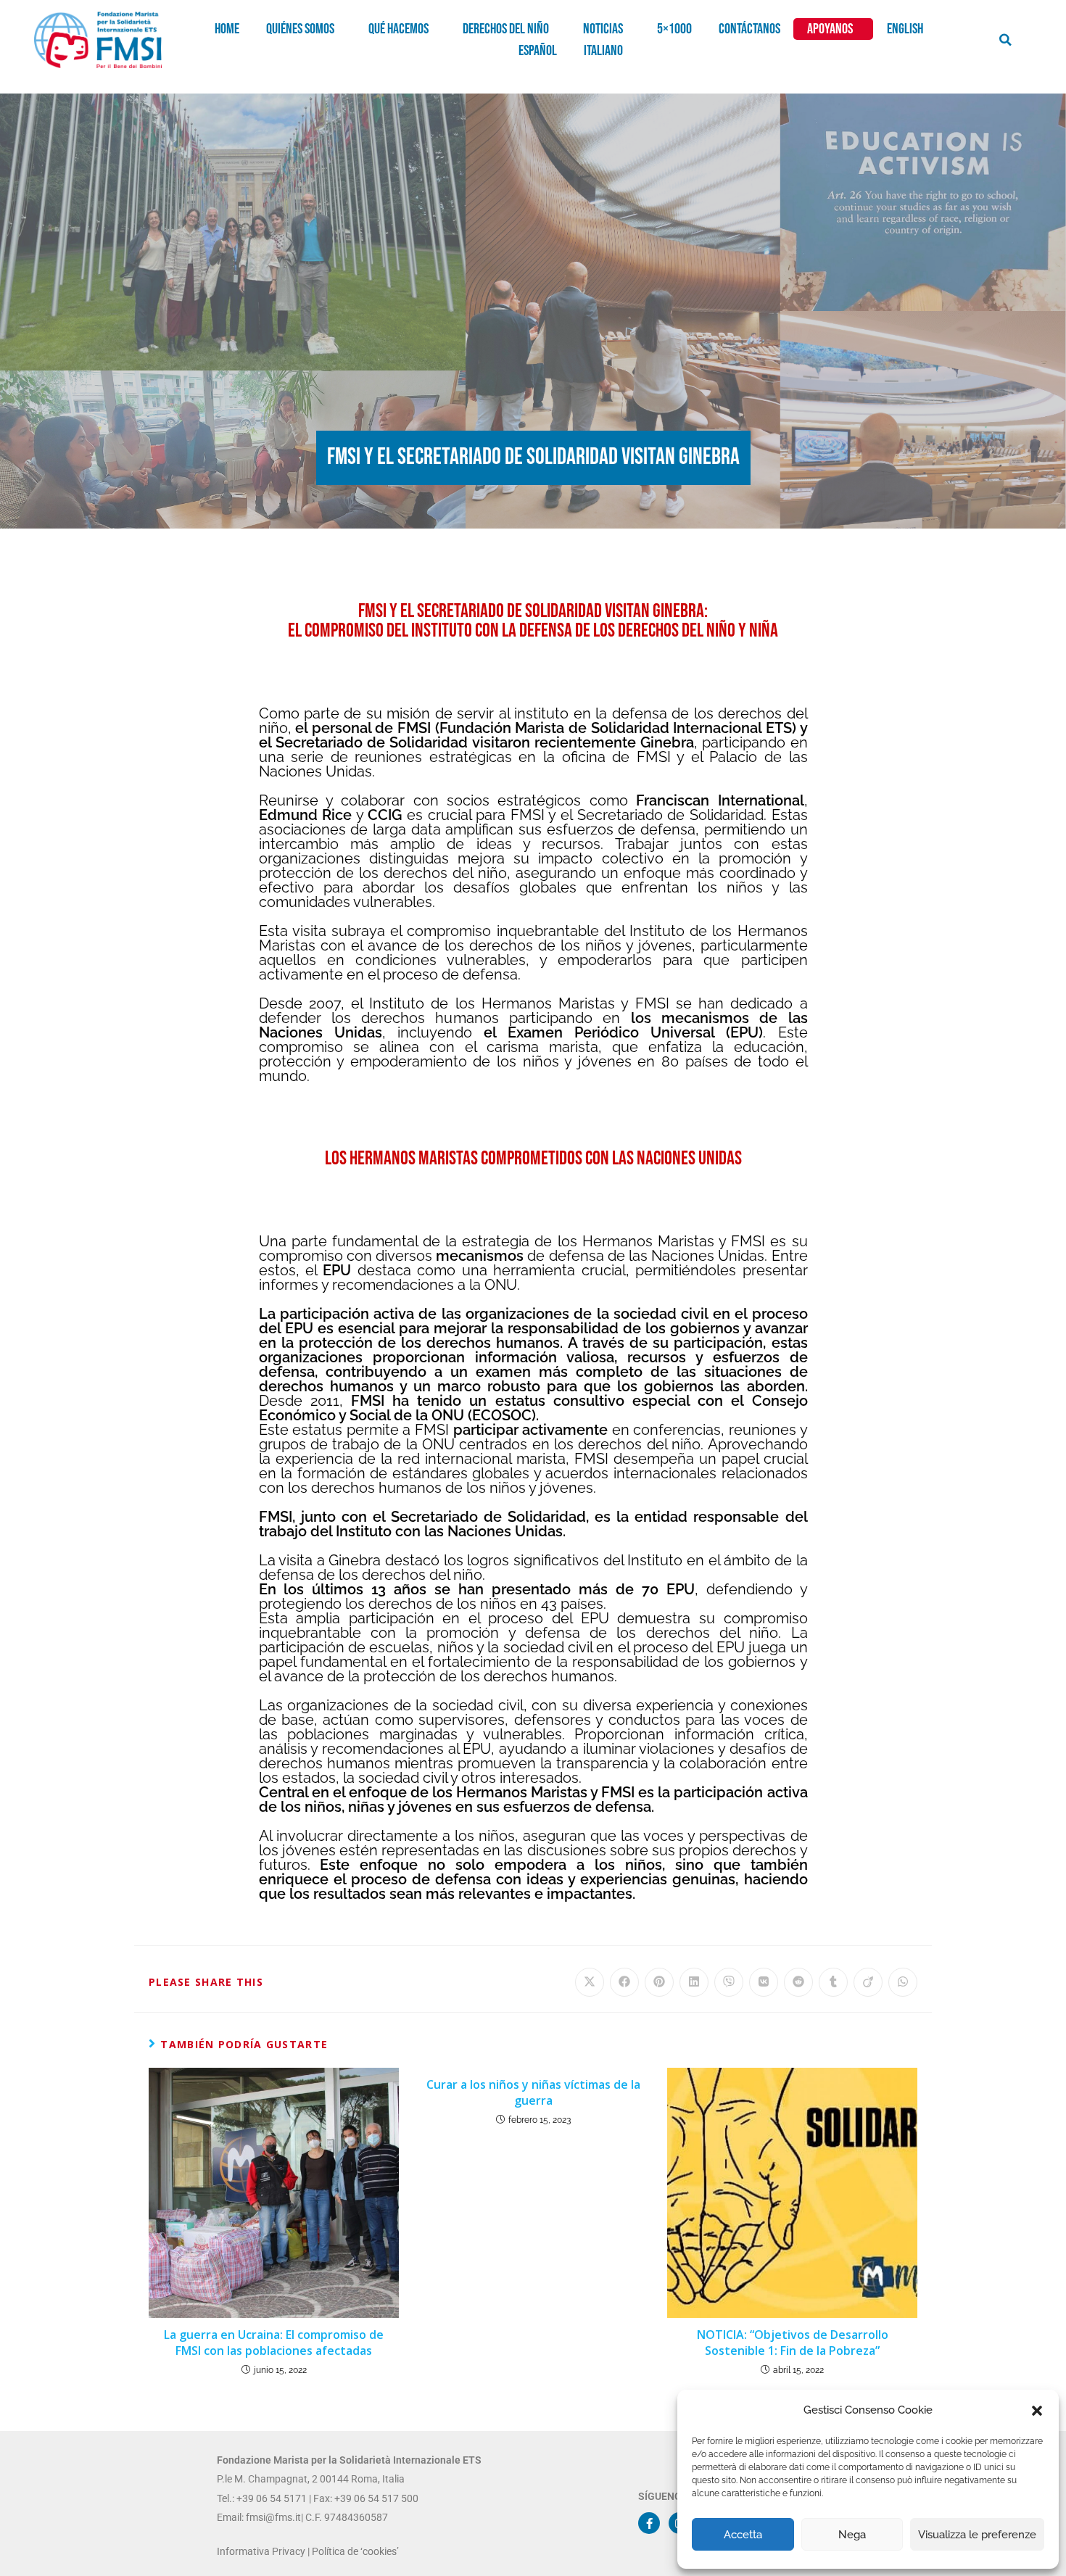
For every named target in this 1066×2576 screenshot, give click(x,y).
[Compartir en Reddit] (798, 1982)
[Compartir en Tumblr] (833, 1982)
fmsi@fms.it (272, 2517)
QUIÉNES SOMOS (300, 29)
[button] (1037, 2411)
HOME (227, 29)
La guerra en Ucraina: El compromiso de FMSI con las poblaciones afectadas (274, 2343)
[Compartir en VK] (764, 1982)
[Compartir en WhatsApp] (903, 1982)
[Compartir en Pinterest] (659, 1982)
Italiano (603, 51)
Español (538, 51)
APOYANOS (830, 29)
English (905, 29)
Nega (852, 2535)
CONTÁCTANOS (749, 29)
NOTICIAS (603, 29)
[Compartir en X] (590, 1982)
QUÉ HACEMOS (398, 29)
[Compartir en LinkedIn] (694, 1982)
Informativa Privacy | (264, 2551)
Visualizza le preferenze (977, 2535)
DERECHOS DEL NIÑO (506, 29)
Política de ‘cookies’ (355, 2551)
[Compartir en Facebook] (624, 1982)
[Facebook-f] (649, 2523)
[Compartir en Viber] (729, 1982)
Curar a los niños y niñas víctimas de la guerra (533, 2092)
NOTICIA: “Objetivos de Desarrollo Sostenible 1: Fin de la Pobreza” (793, 2343)
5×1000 (674, 29)
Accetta (743, 2535)
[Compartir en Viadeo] (868, 1982)
